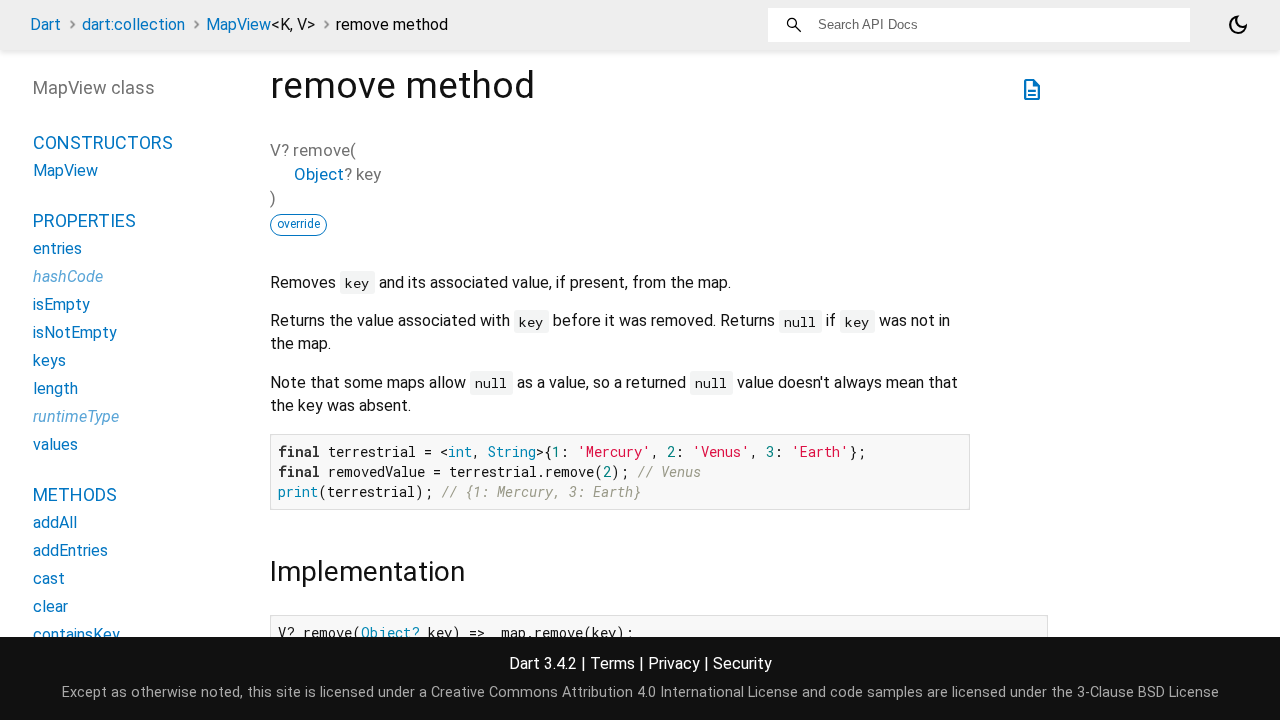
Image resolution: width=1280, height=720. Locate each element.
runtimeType (76, 416)
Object (319, 174)
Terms (612, 663)
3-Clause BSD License (1148, 692)
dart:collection (133, 24)
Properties (84, 220)
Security (742, 663)
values (55, 444)
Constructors (103, 142)
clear (50, 606)
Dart (45, 24)
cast (49, 578)
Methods (75, 494)
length (55, 388)
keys (49, 360)
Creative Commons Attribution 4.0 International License (614, 692)
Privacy (674, 663)
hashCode (68, 276)
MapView (260, 24)
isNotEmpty (75, 332)
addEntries (70, 550)
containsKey (76, 634)
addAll (55, 522)
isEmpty (61, 304)
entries (57, 248)
